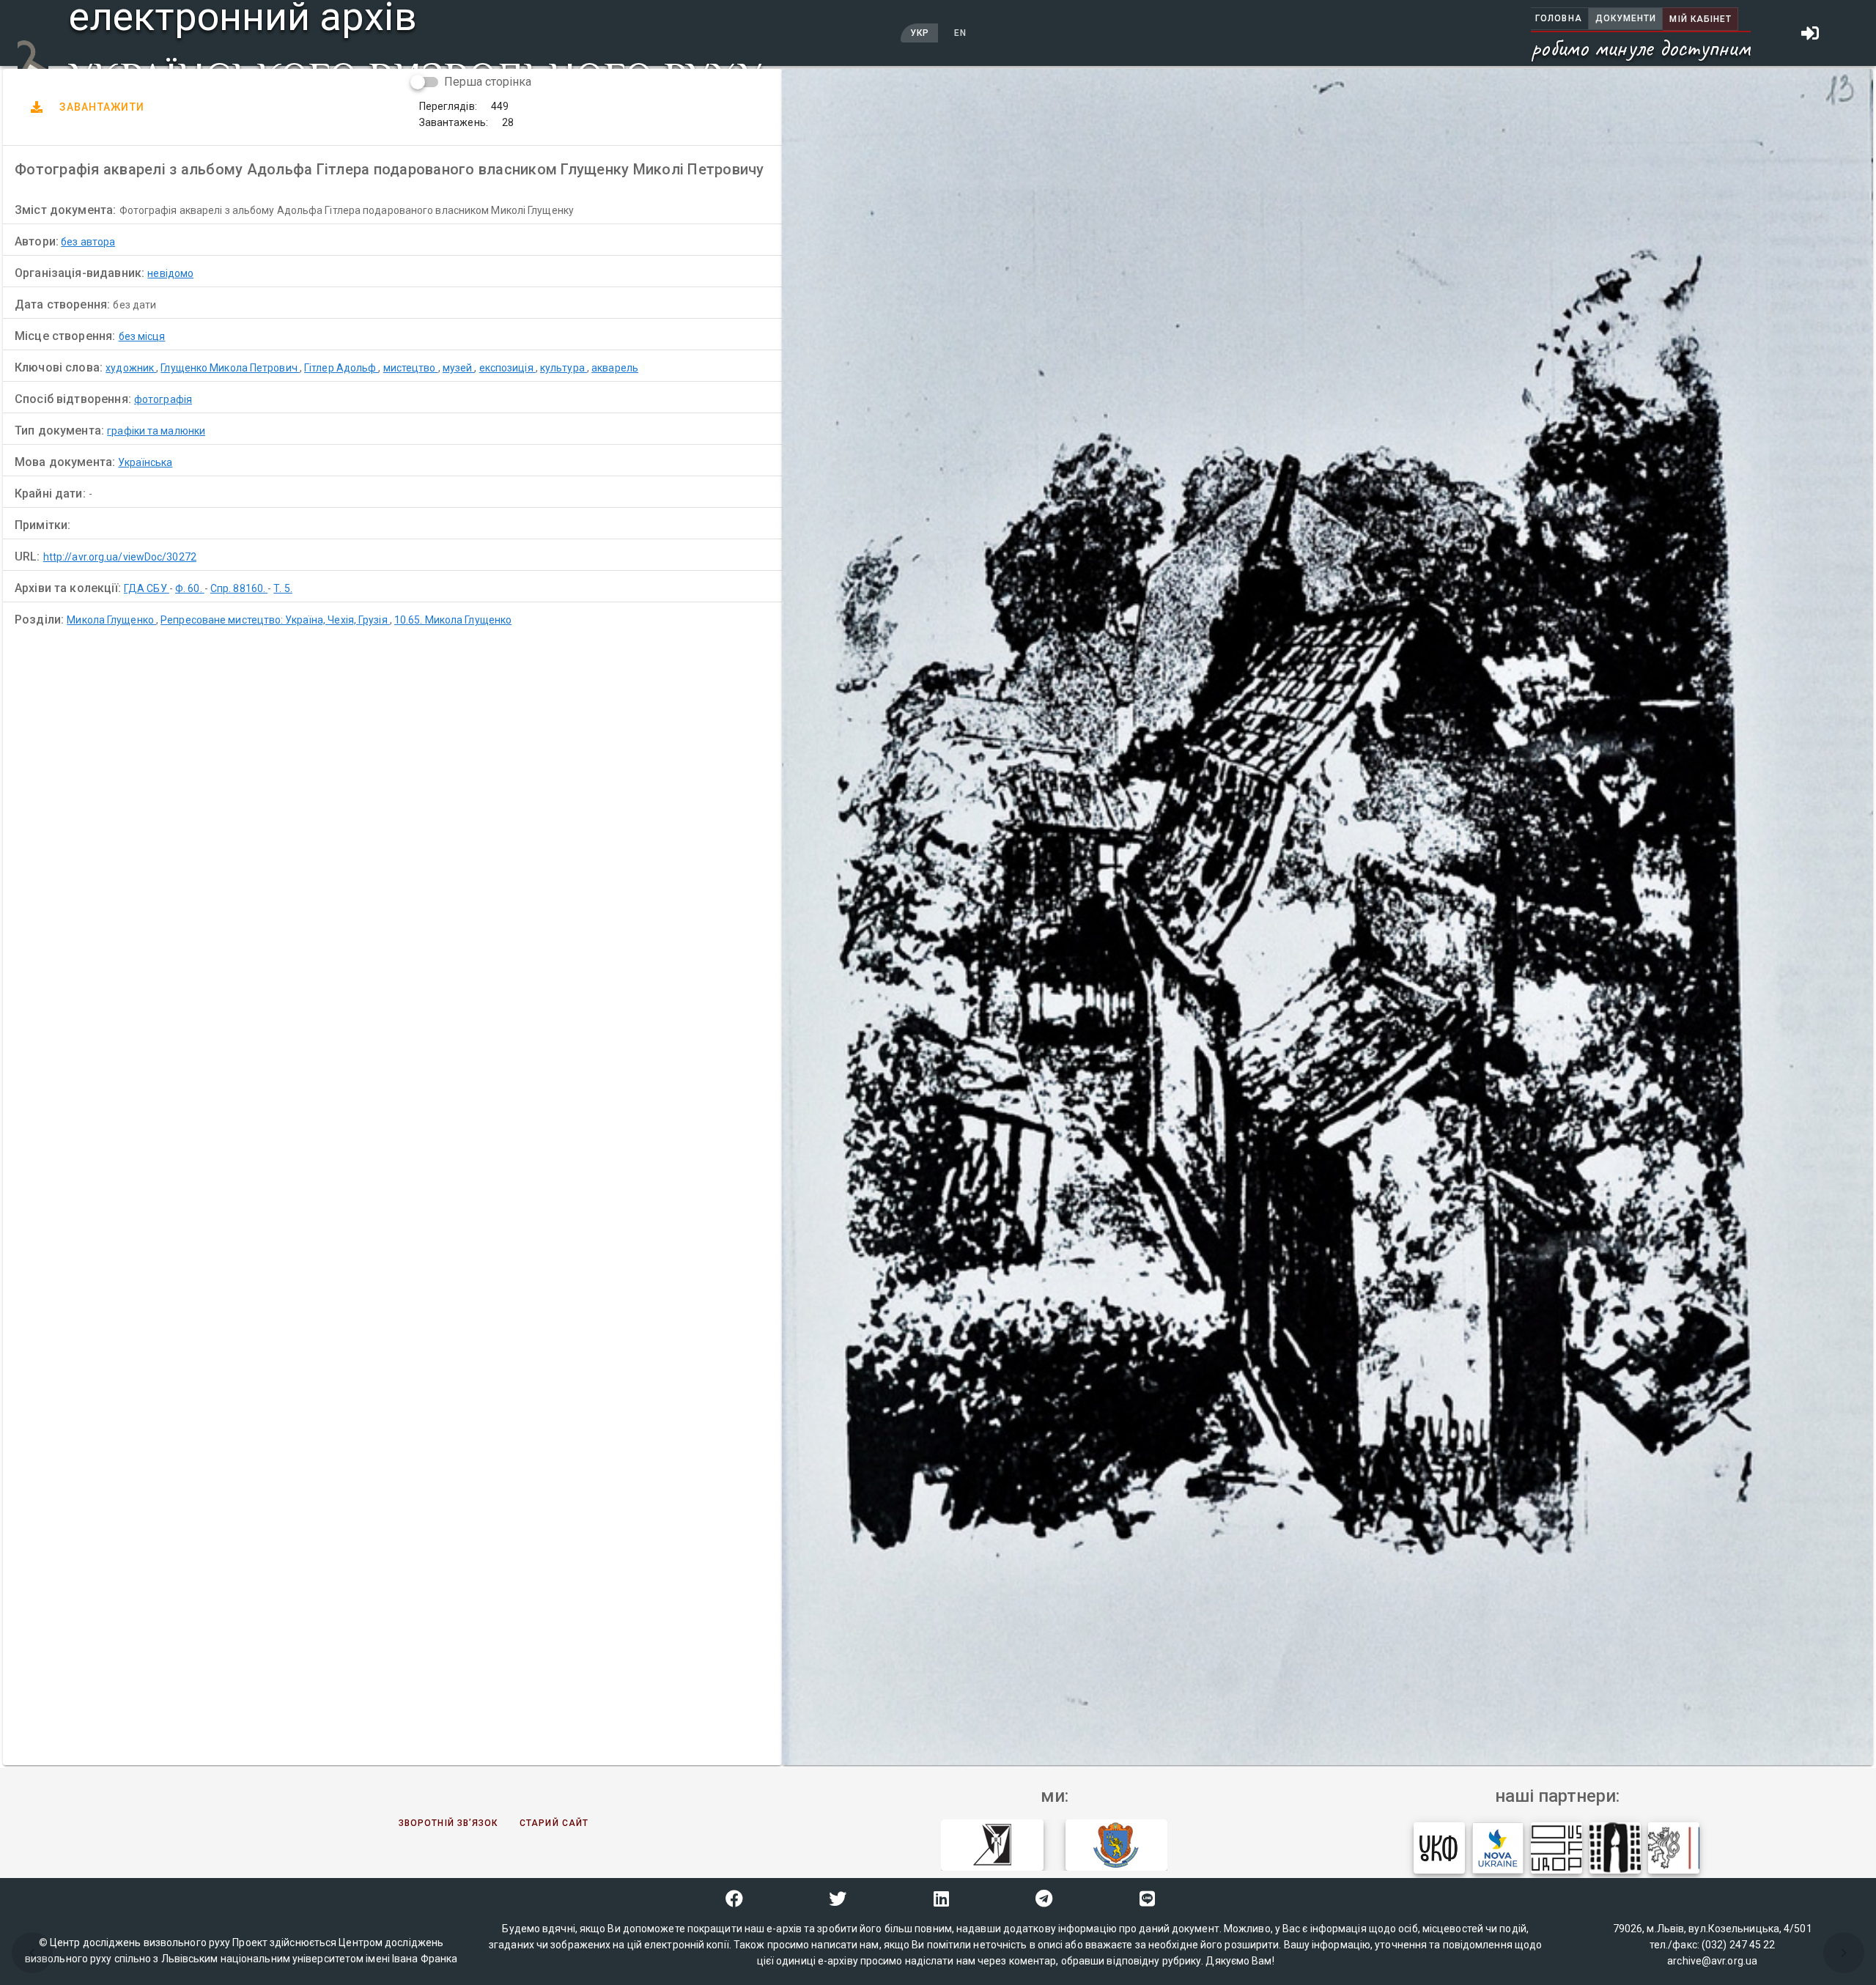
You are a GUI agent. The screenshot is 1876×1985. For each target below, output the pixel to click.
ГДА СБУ (147, 588)
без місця (142, 336)
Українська (145, 462)
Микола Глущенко (111, 620)
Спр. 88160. (239, 588)
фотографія (163, 399)
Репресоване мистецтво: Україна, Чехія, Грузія (275, 620)
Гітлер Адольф (341, 368)
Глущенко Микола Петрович (230, 368)
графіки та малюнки (156, 431)
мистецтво (411, 368)
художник (131, 368)
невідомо (170, 273)
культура (564, 368)
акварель (615, 368)
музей (459, 368)
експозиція (507, 368)
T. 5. (283, 588)
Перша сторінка (488, 82)
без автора (88, 242)
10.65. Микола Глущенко (453, 620)
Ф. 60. (190, 588)
